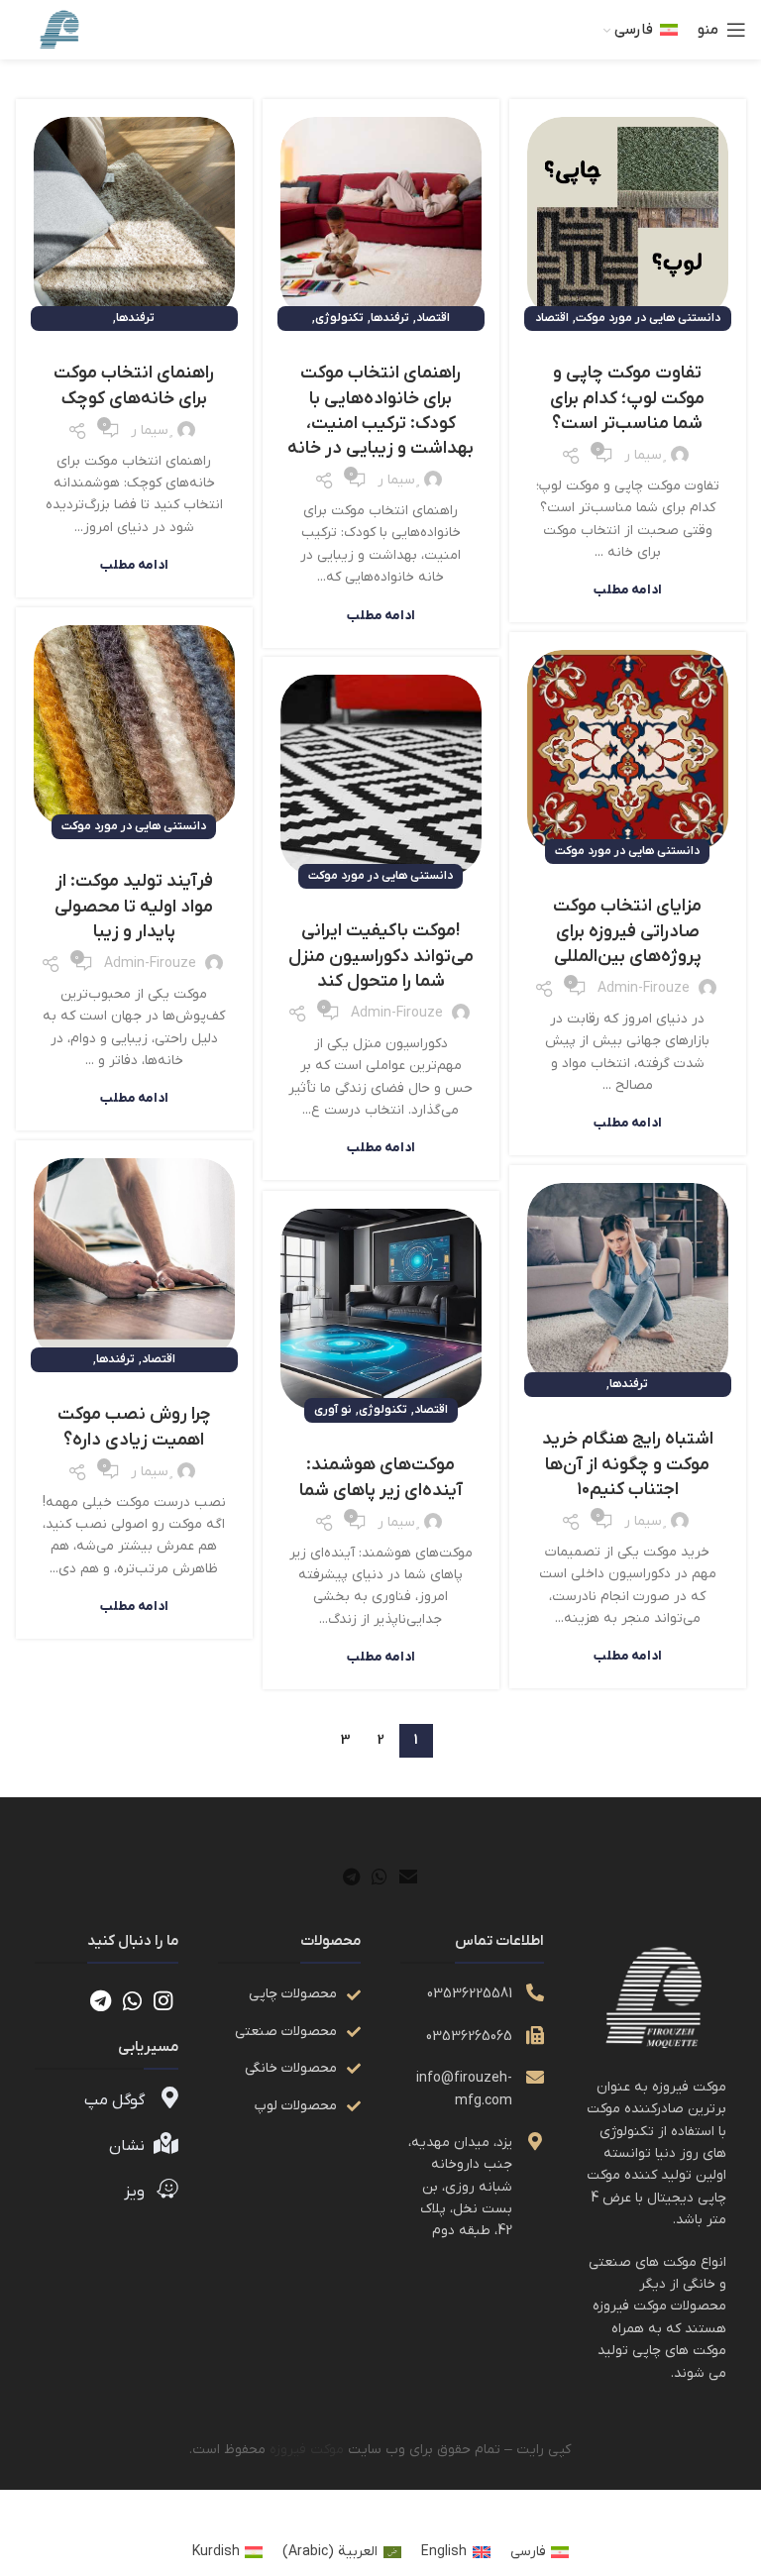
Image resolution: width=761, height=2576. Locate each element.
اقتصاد (552, 318)
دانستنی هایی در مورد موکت (648, 318)
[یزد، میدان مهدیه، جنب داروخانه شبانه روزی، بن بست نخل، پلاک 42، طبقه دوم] (535, 2141)
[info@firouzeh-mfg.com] (535, 2077)
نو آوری (333, 1410)
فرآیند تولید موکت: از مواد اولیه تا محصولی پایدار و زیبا (134, 906)
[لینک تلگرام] (351, 1877)
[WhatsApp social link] (380, 1877)
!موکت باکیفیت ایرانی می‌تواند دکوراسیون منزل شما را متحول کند (381, 956)
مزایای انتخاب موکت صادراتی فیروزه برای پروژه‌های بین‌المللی (627, 931)
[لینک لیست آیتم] (289, 1994)
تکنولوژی (339, 318)
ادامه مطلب (628, 590)
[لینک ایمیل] (408, 1877)
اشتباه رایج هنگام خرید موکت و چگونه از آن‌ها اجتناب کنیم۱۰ (628, 1464)
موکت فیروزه (307, 2450)
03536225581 (470, 1994)
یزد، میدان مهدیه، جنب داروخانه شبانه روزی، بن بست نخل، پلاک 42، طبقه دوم (460, 2187)
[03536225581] (535, 1992)
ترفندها (390, 318)
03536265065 (469, 2037)
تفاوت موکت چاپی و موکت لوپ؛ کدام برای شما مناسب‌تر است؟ (627, 398)
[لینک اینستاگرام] (163, 2000)
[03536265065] (535, 2035)
